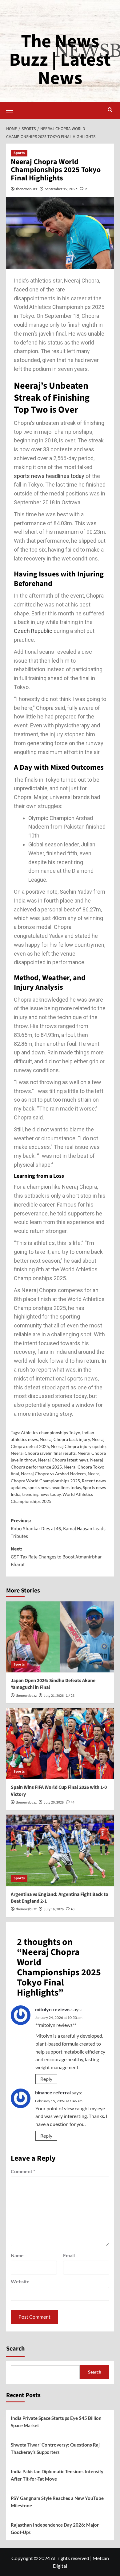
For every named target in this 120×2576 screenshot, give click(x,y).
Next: (56, 1557)
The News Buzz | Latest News (60, 60)
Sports (19, 153)
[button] (12, 110)
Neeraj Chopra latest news (63, 1460)
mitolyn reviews (53, 2009)
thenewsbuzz (27, 189)
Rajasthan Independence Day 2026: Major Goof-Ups (55, 2528)
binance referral (53, 2092)
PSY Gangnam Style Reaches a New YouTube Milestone (57, 2502)
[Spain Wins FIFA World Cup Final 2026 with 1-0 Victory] (60, 1744)
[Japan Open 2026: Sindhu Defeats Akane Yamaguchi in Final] (60, 1637)
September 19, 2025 (61, 189)
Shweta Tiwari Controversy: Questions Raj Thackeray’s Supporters (55, 2448)
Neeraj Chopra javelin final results (43, 1453)
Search (15, 2349)
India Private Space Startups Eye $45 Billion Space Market (56, 2422)
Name (17, 2255)
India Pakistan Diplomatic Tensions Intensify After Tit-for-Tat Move (57, 2475)
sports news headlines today (49, 476)
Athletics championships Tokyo (51, 1432)
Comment (23, 2171)
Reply (46, 2079)
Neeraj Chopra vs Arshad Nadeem (53, 1474)
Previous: (58, 1529)
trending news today (41, 1494)
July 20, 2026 (54, 1802)
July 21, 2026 (54, 1696)
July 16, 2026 (54, 1909)
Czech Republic (33, 631)
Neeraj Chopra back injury (65, 1439)
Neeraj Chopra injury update (78, 1446)
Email (69, 2255)
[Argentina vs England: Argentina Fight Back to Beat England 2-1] (60, 1850)
